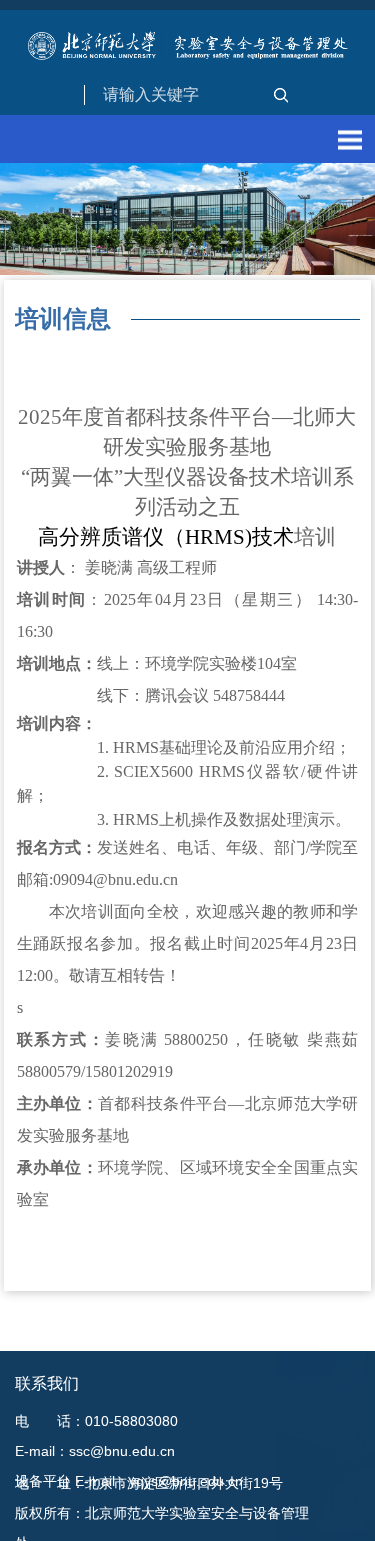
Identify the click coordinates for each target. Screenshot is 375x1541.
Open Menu (350, 139)
